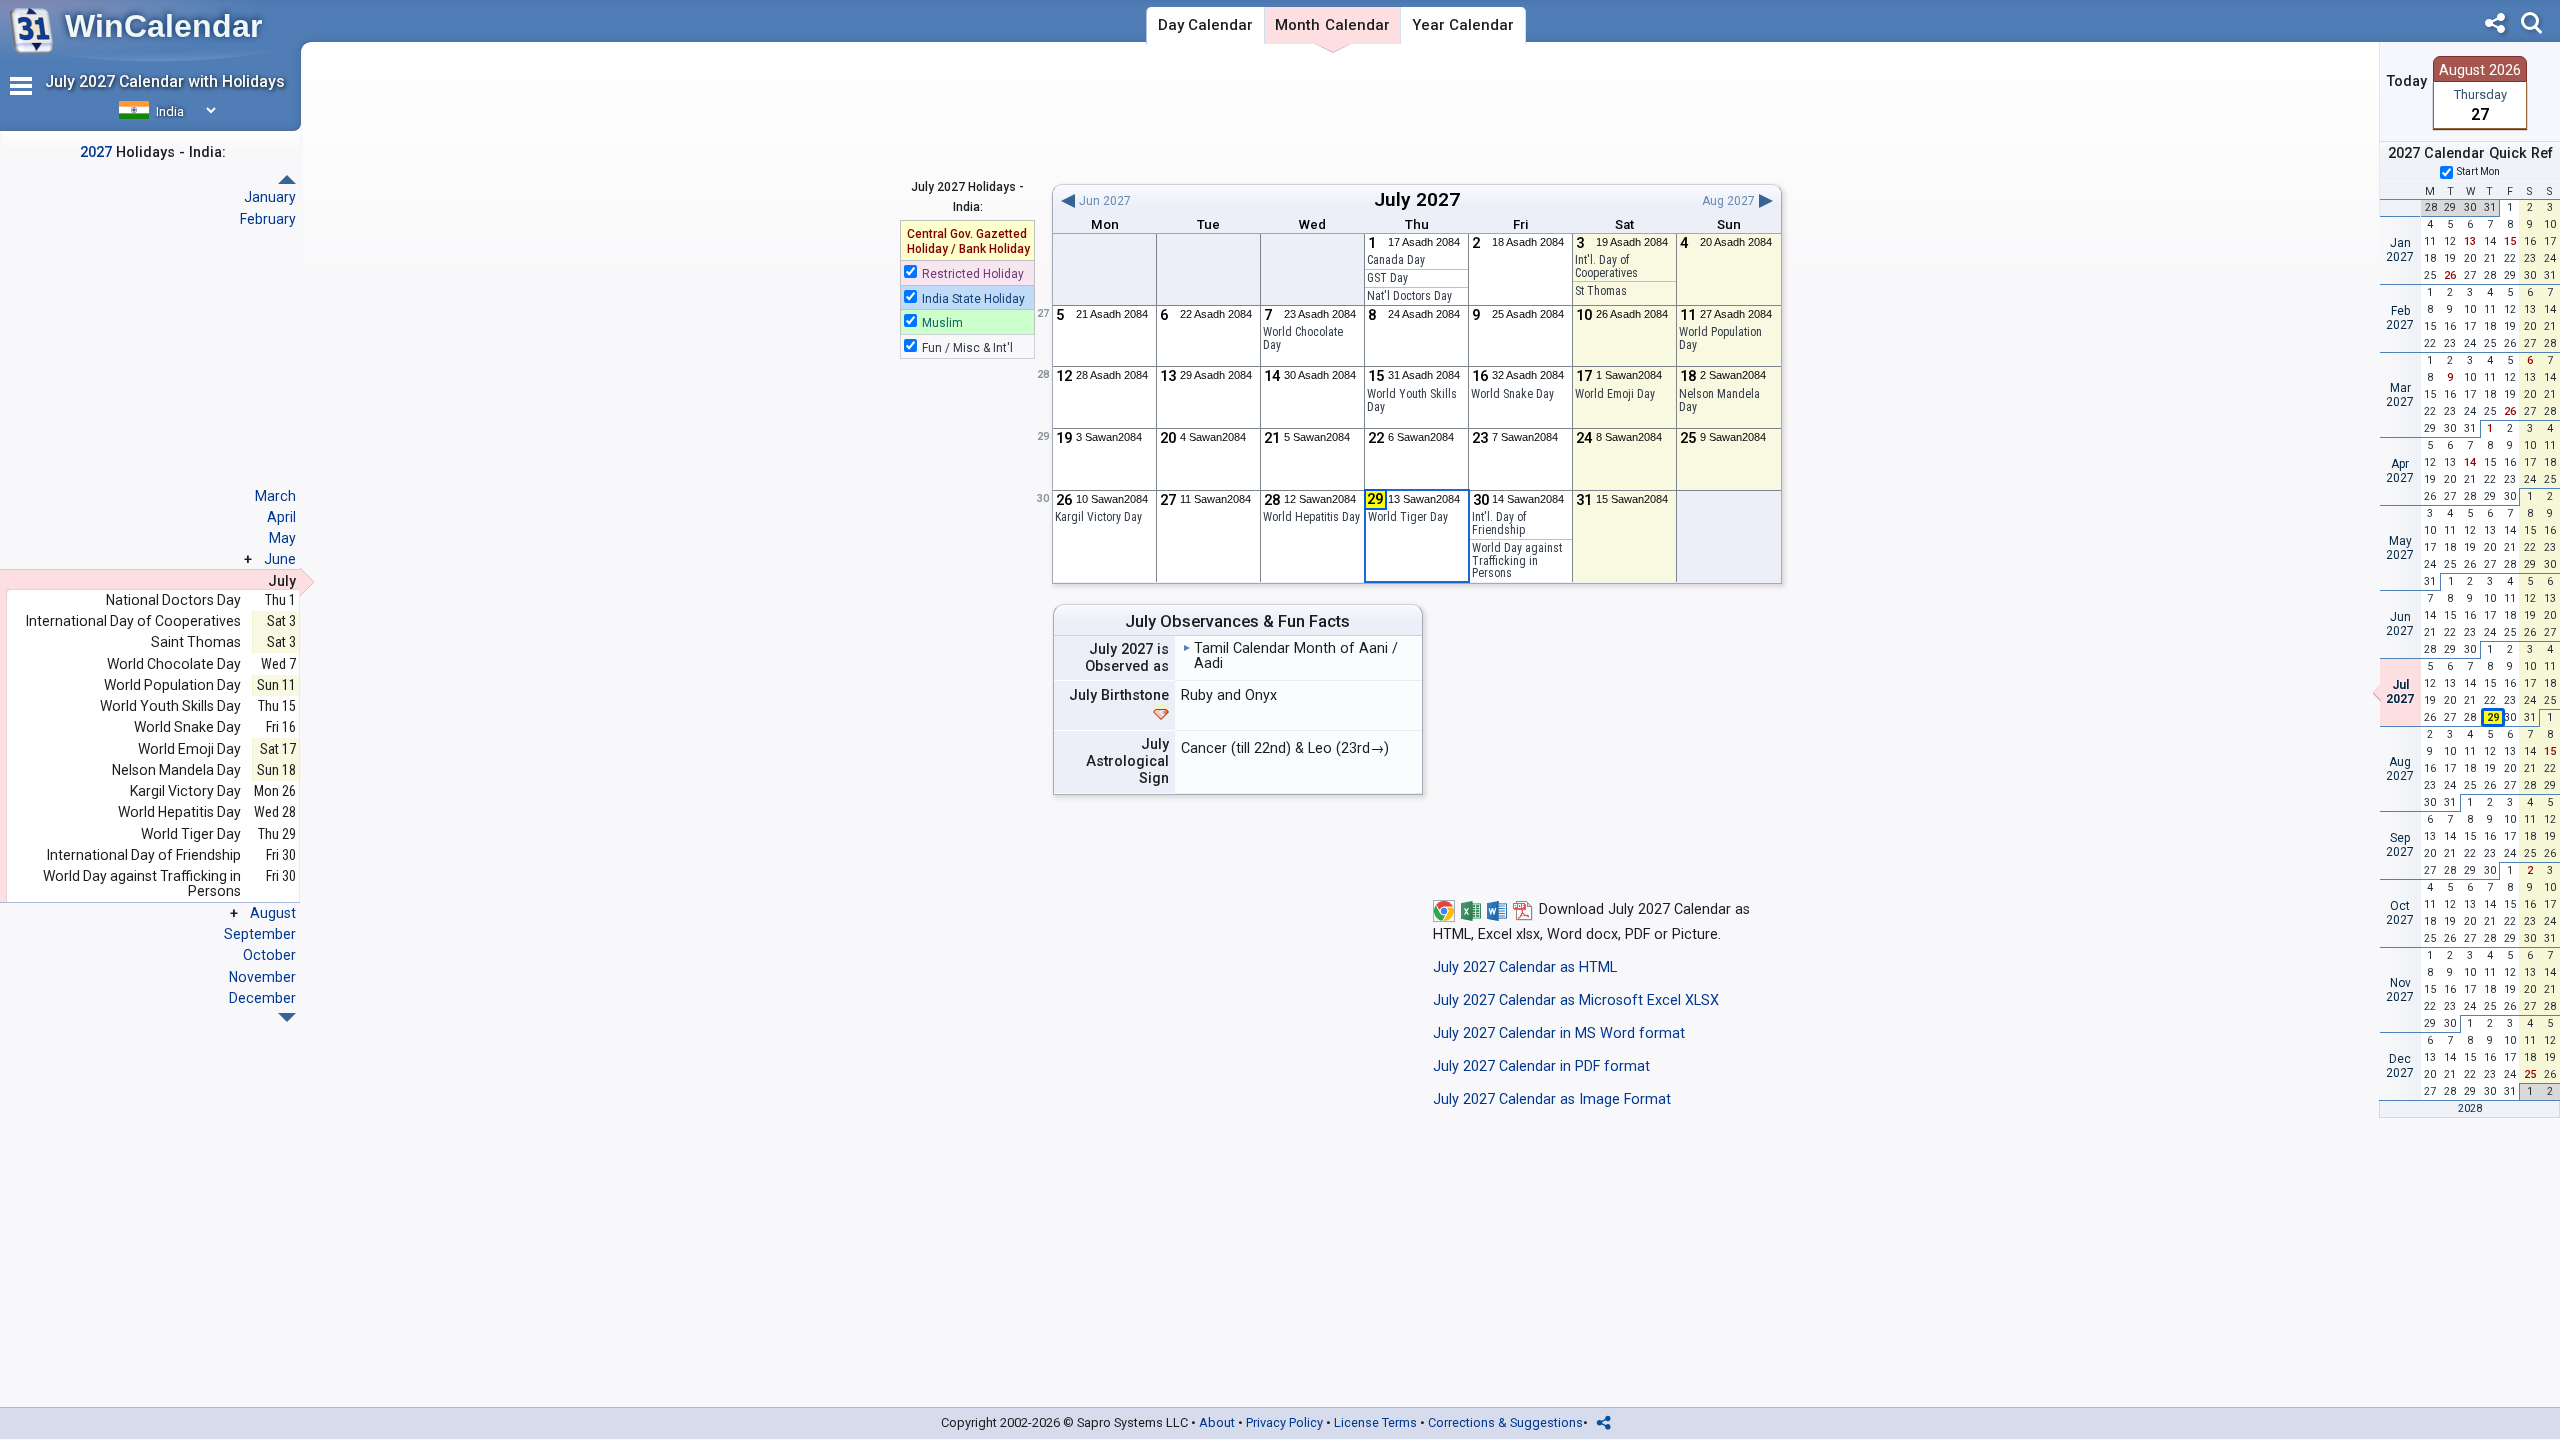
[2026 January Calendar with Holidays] (287, 1017)
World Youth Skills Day (1412, 400)
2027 (1438, 199)
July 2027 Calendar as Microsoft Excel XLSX (1576, 1000)
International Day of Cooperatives (133, 621)
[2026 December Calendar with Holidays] (287, 179)
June (280, 559)
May (282, 538)
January (270, 197)
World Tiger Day (191, 834)
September (260, 934)
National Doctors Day (173, 600)
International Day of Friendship (144, 855)
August (273, 913)
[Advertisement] (1416, 113)
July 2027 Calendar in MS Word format (1559, 1033)
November (262, 977)
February (268, 219)
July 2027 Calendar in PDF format (1541, 1066)
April (281, 517)
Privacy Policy (1284, 1422)
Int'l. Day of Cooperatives (1606, 266)
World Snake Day (1512, 394)
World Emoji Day (1615, 394)
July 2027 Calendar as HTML (1525, 967)
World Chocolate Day (1303, 338)
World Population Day (1720, 338)
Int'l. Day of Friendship (1499, 523)
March (275, 496)
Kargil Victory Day (185, 791)
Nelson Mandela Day (1719, 400)
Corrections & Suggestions (1505, 1422)
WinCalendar (163, 26)
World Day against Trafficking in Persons (1517, 560)
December (262, 998)
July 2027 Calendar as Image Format (1552, 1099)
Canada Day (1396, 260)
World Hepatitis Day (1311, 517)
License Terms (1375, 1422)
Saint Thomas (196, 642)
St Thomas (1601, 291)
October (269, 955)
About (1217, 1422)
